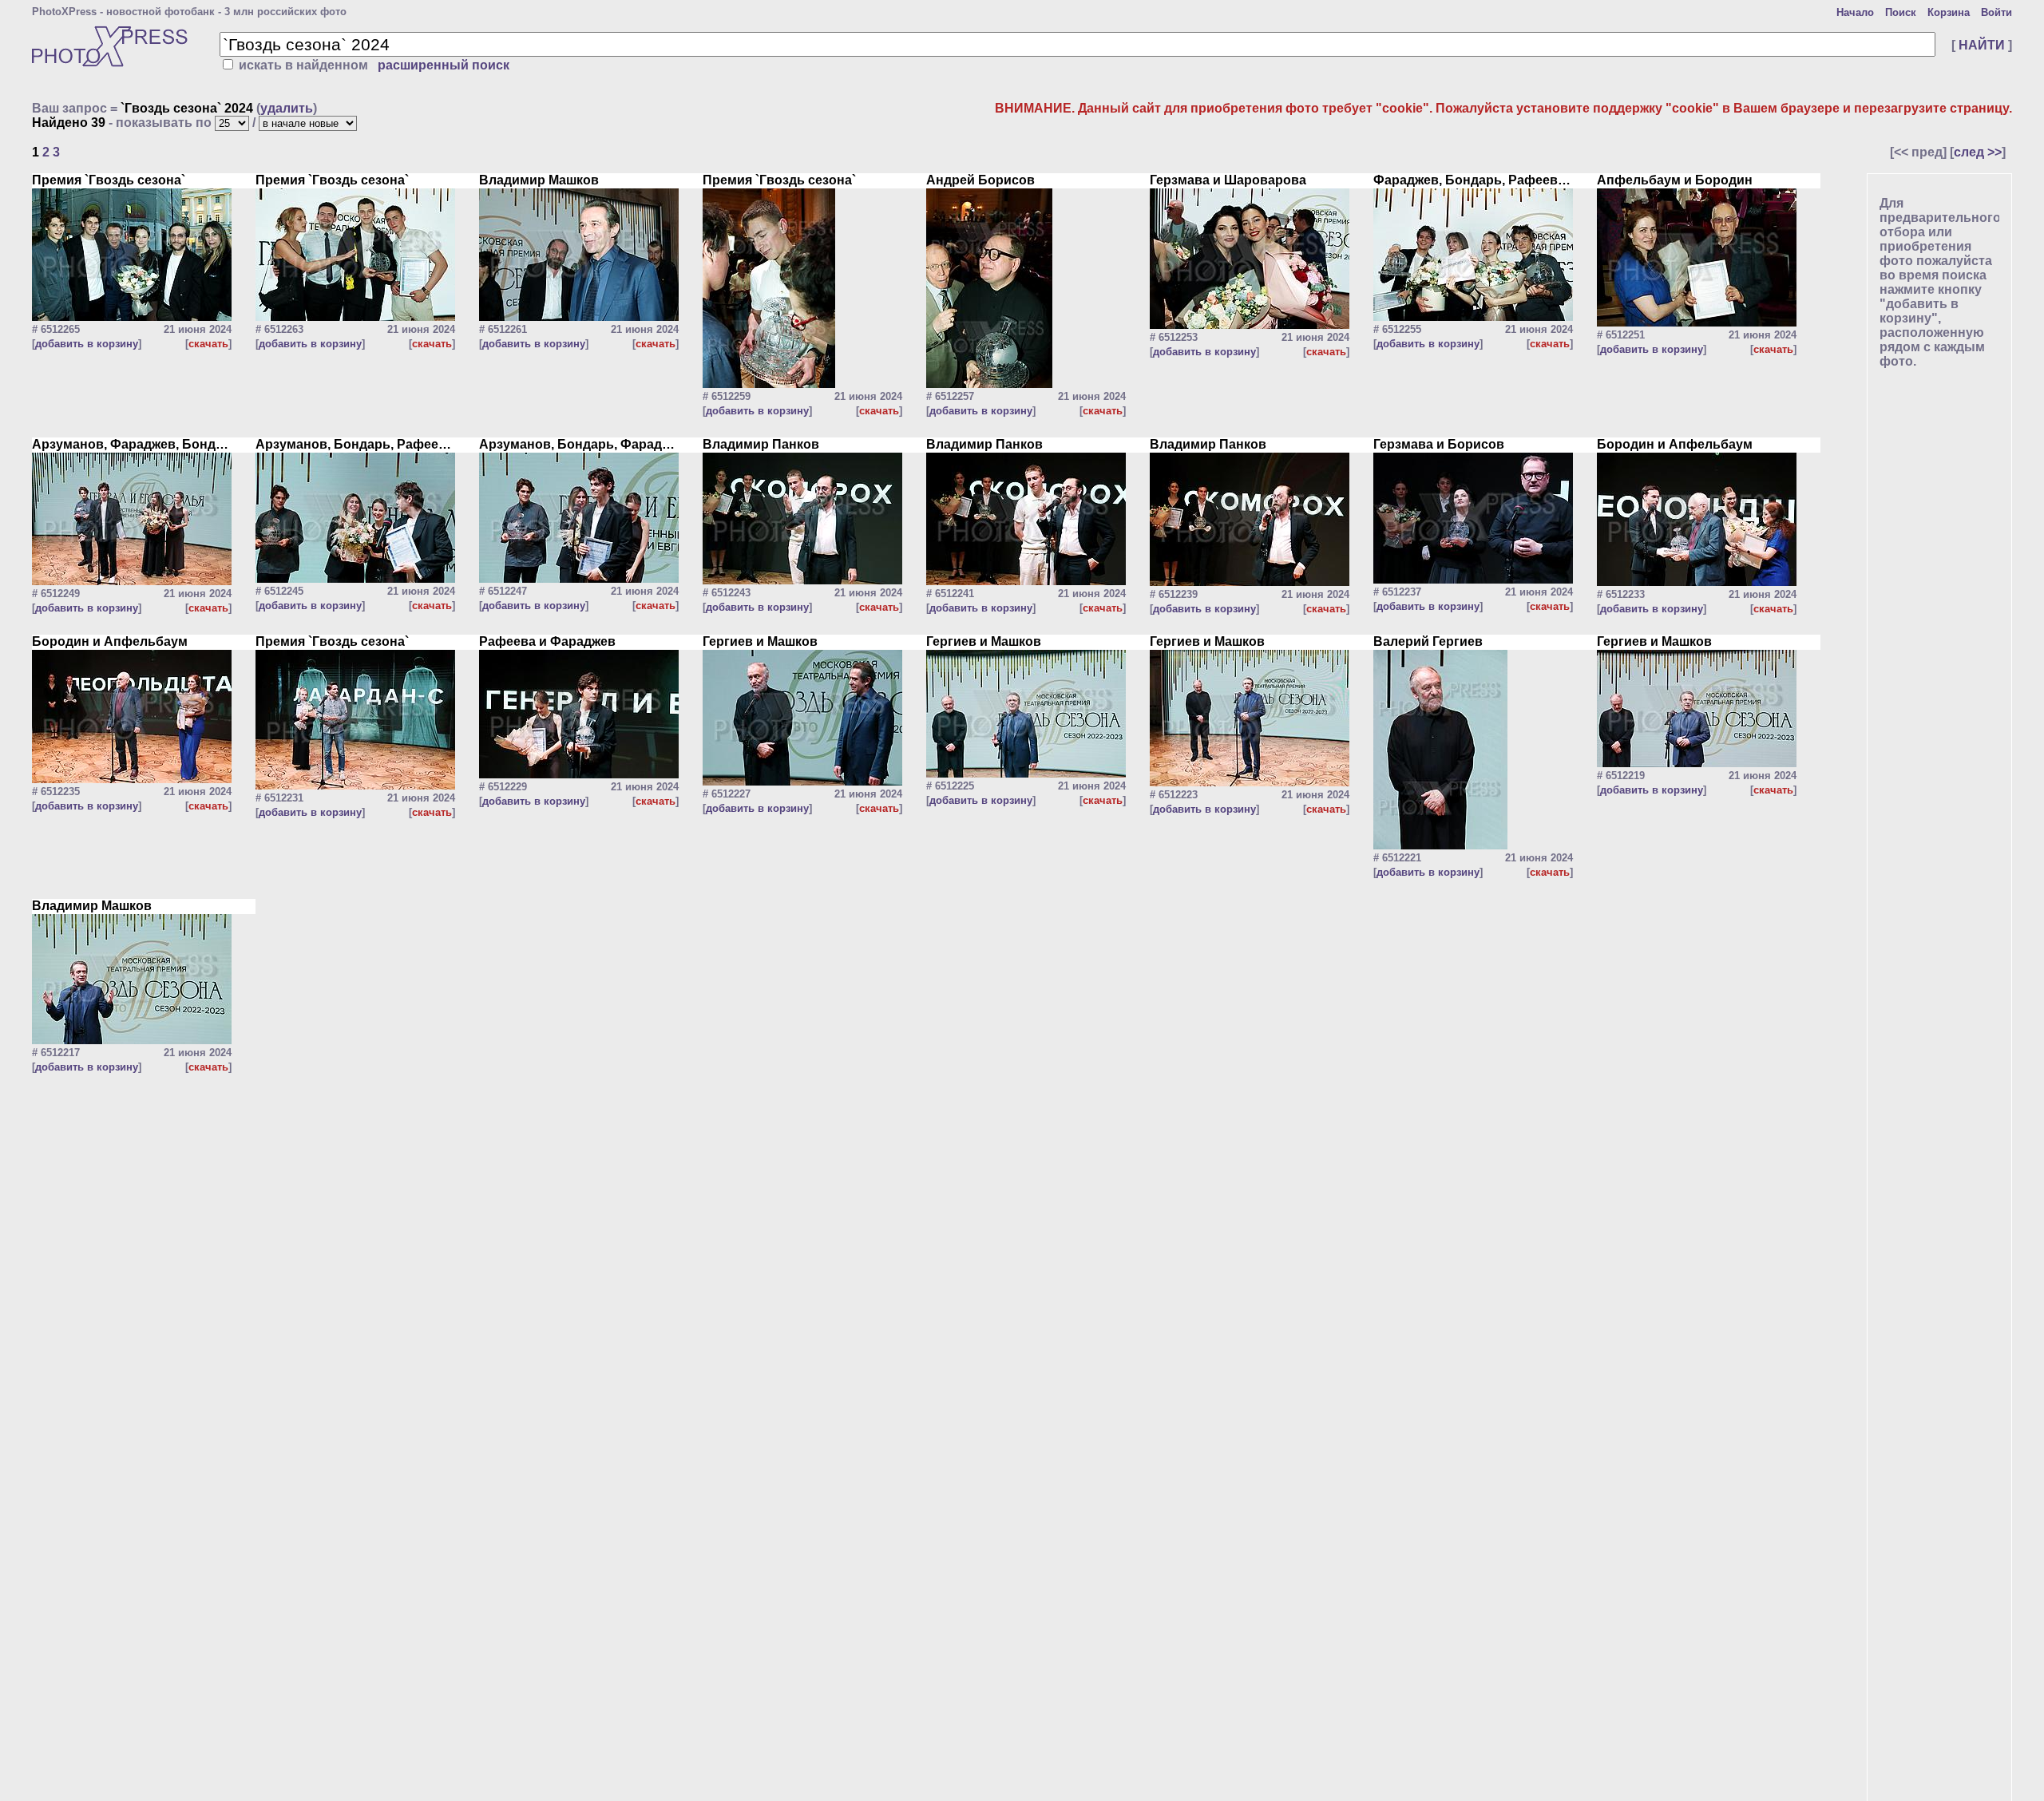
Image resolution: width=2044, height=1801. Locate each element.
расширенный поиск (444, 65)
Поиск (1901, 12)
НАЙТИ (1982, 45)
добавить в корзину (87, 344)
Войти (1996, 12)
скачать (208, 344)
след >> (1978, 152)
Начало (1855, 12)
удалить (287, 108)
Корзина (1949, 12)
